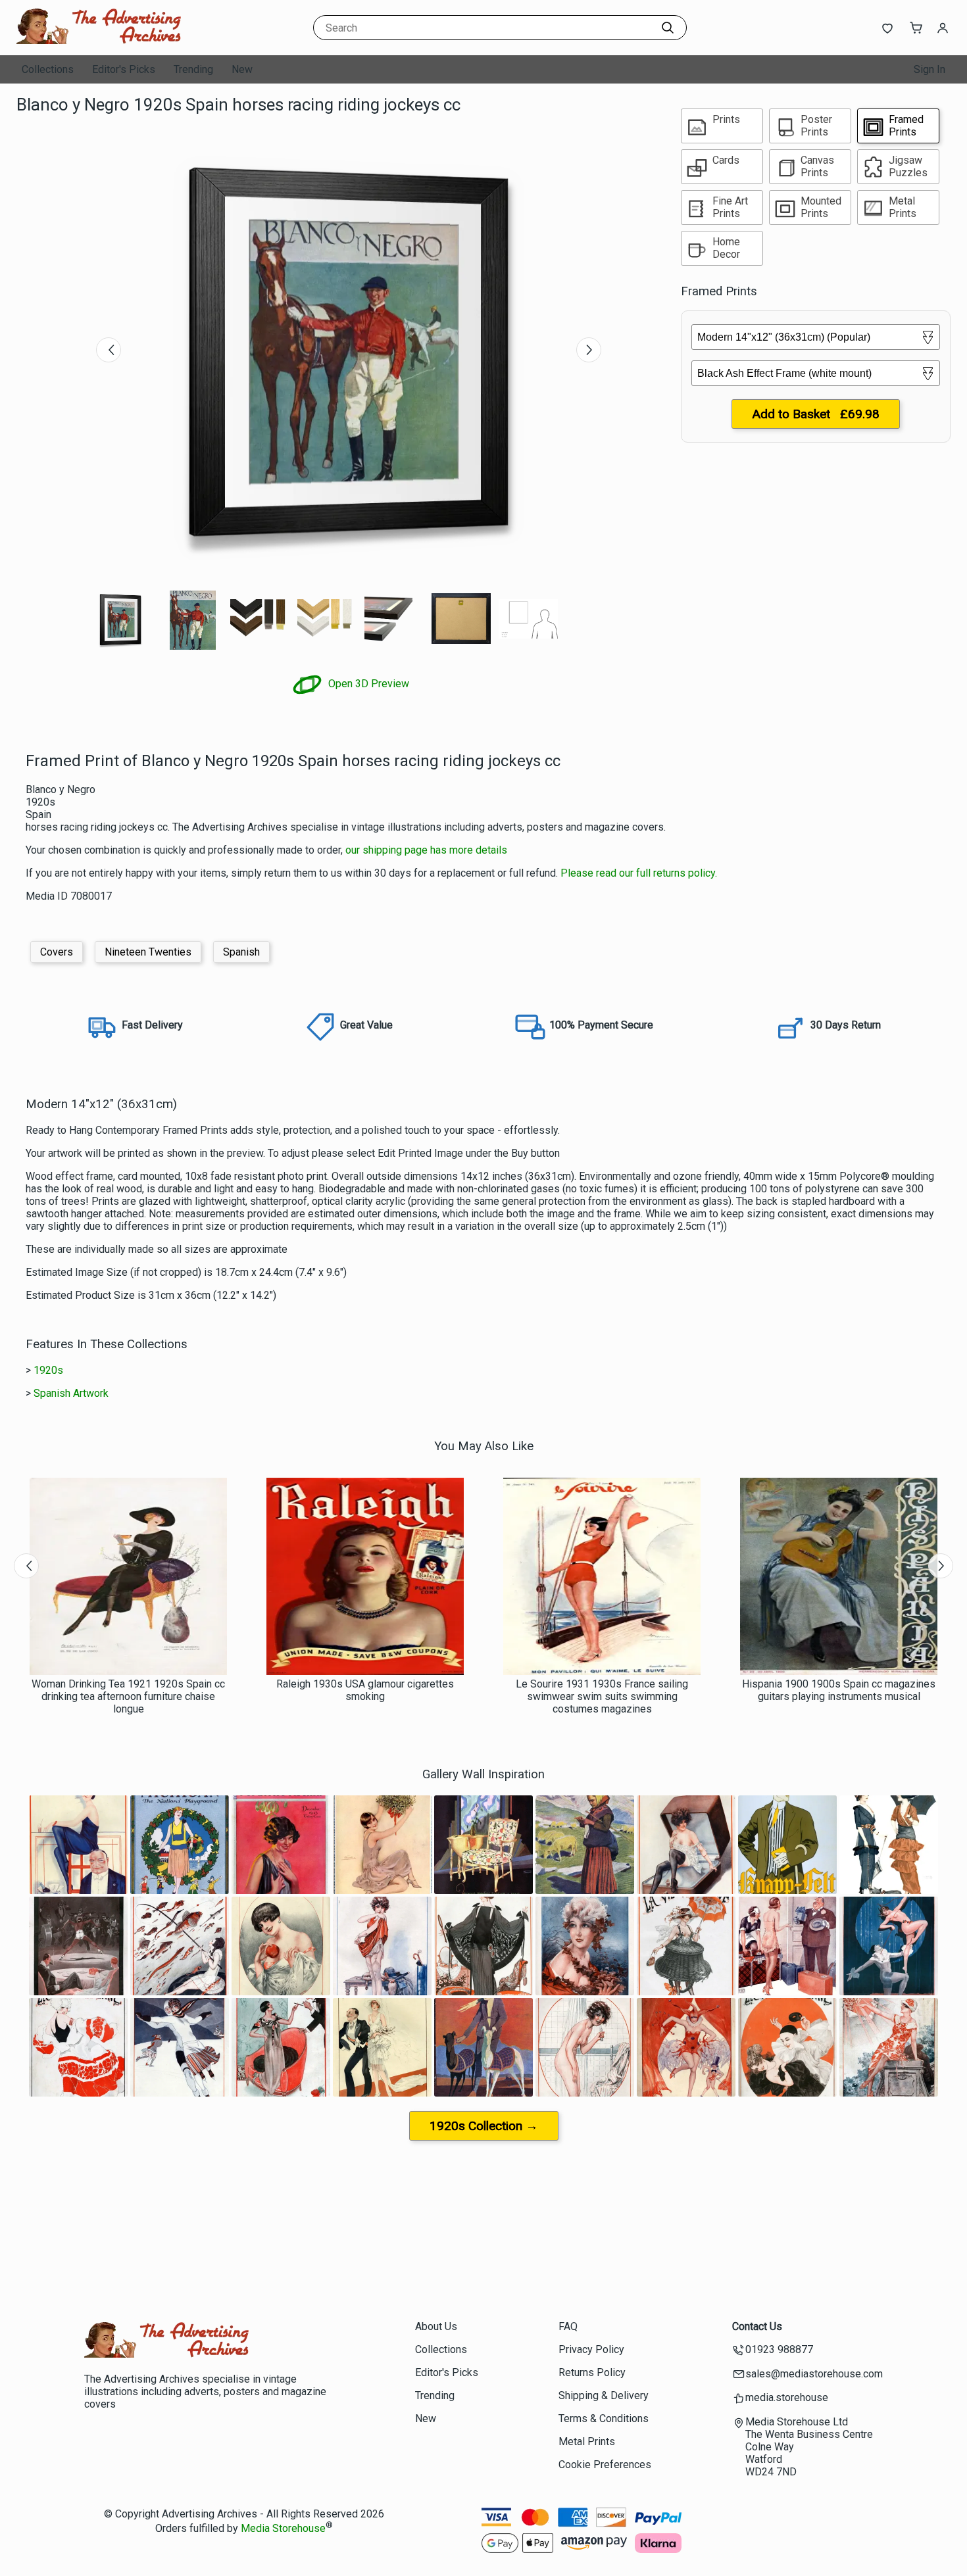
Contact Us (757, 2326)
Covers (57, 952)
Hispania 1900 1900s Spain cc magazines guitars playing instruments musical (839, 1690)
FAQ (568, 2326)
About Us (436, 2326)
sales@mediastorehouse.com (814, 2374)
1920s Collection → (484, 2126)
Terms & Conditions (604, 2418)
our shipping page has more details (426, 850)
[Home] (99, 42)
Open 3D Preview (367, 684)
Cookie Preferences (605, 2465)
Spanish (241, 952)
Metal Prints (587, 2442)
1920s (48, 1370)
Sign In (930, 69)
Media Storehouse (283, 2528)
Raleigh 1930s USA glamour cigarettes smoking (365, 1690)
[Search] (668, 28)
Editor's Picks (124, 69)
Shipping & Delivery (604, 2395)
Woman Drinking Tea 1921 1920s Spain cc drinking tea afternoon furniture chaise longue (128, 1696)
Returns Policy (592, 2372)
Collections (48, 69)
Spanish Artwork (71, 1393)
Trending (193, 69)
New (242, 69)
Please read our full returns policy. (639, 873)
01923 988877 (779, 2349)
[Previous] (109, 350)
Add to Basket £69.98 (816, 414)
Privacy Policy (591, 2349)
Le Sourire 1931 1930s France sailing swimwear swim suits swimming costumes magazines (602, 1696)
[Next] (589, 350)
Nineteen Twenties (148, 952)
